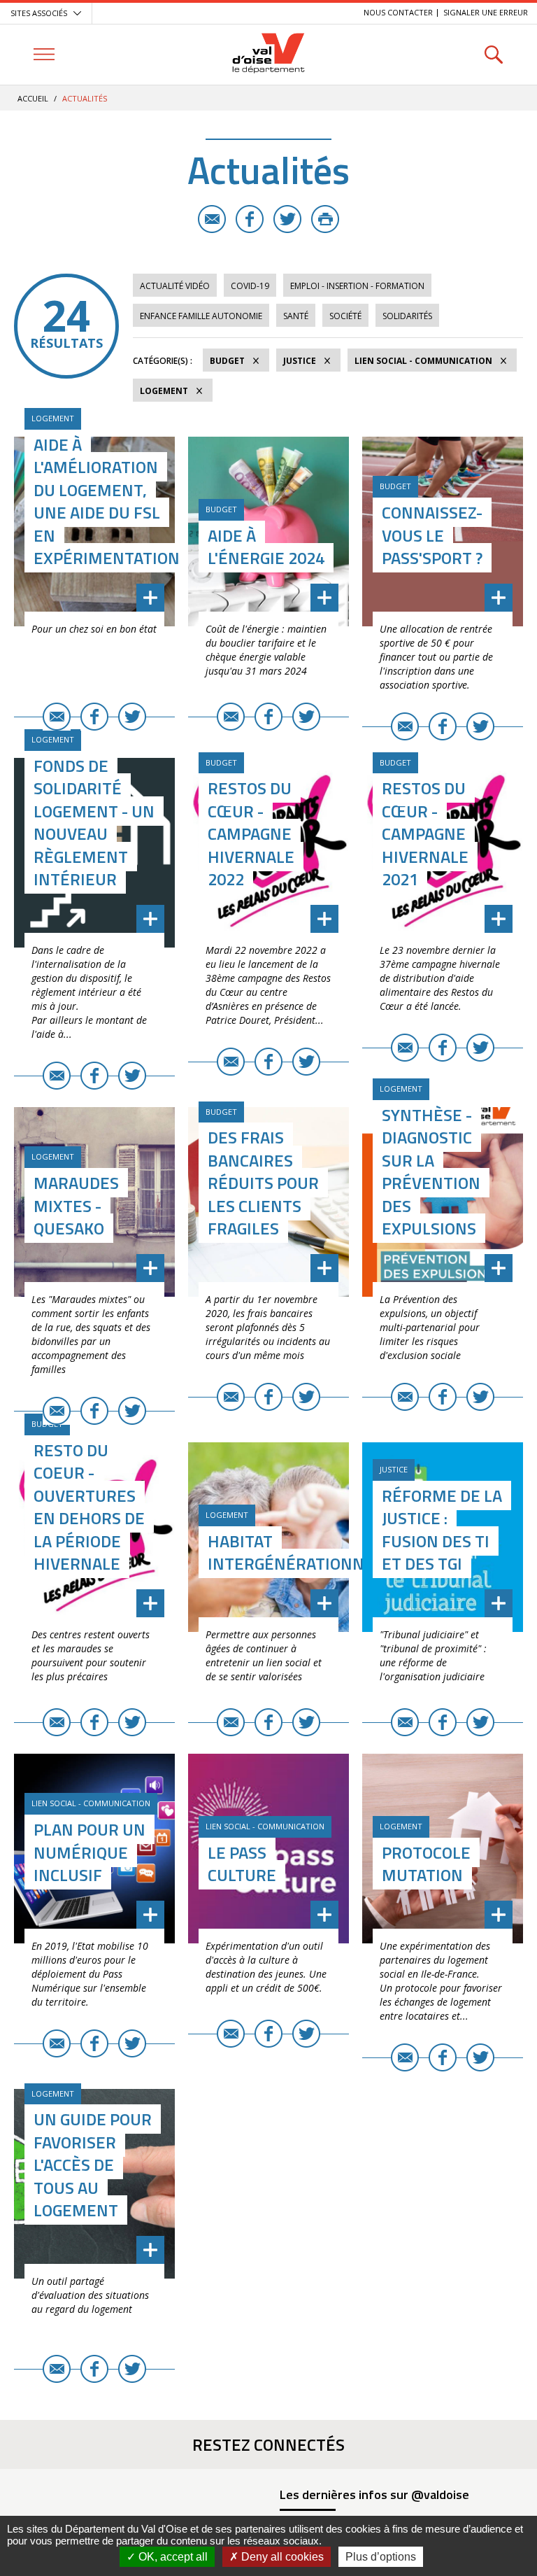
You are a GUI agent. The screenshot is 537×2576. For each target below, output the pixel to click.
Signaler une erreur (486, 12)
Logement (164, 391)
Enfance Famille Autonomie (201, 316)
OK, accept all (172, 2557)
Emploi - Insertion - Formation (357, 286)
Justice (300, 361)
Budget (227, 361)
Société (345, 316)
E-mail (212, 219)
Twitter (287, 219)
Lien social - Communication (423, 361)
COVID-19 (250, 286)
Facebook (250, 219)
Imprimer (325, 219)
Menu (44, 54)
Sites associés (39, 13)
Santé (296, 316)
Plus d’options (381, 2557)
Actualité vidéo (175, 286)
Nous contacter (398, 12)
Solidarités (407, 316)
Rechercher (493, 54)
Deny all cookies (281, 2557)
